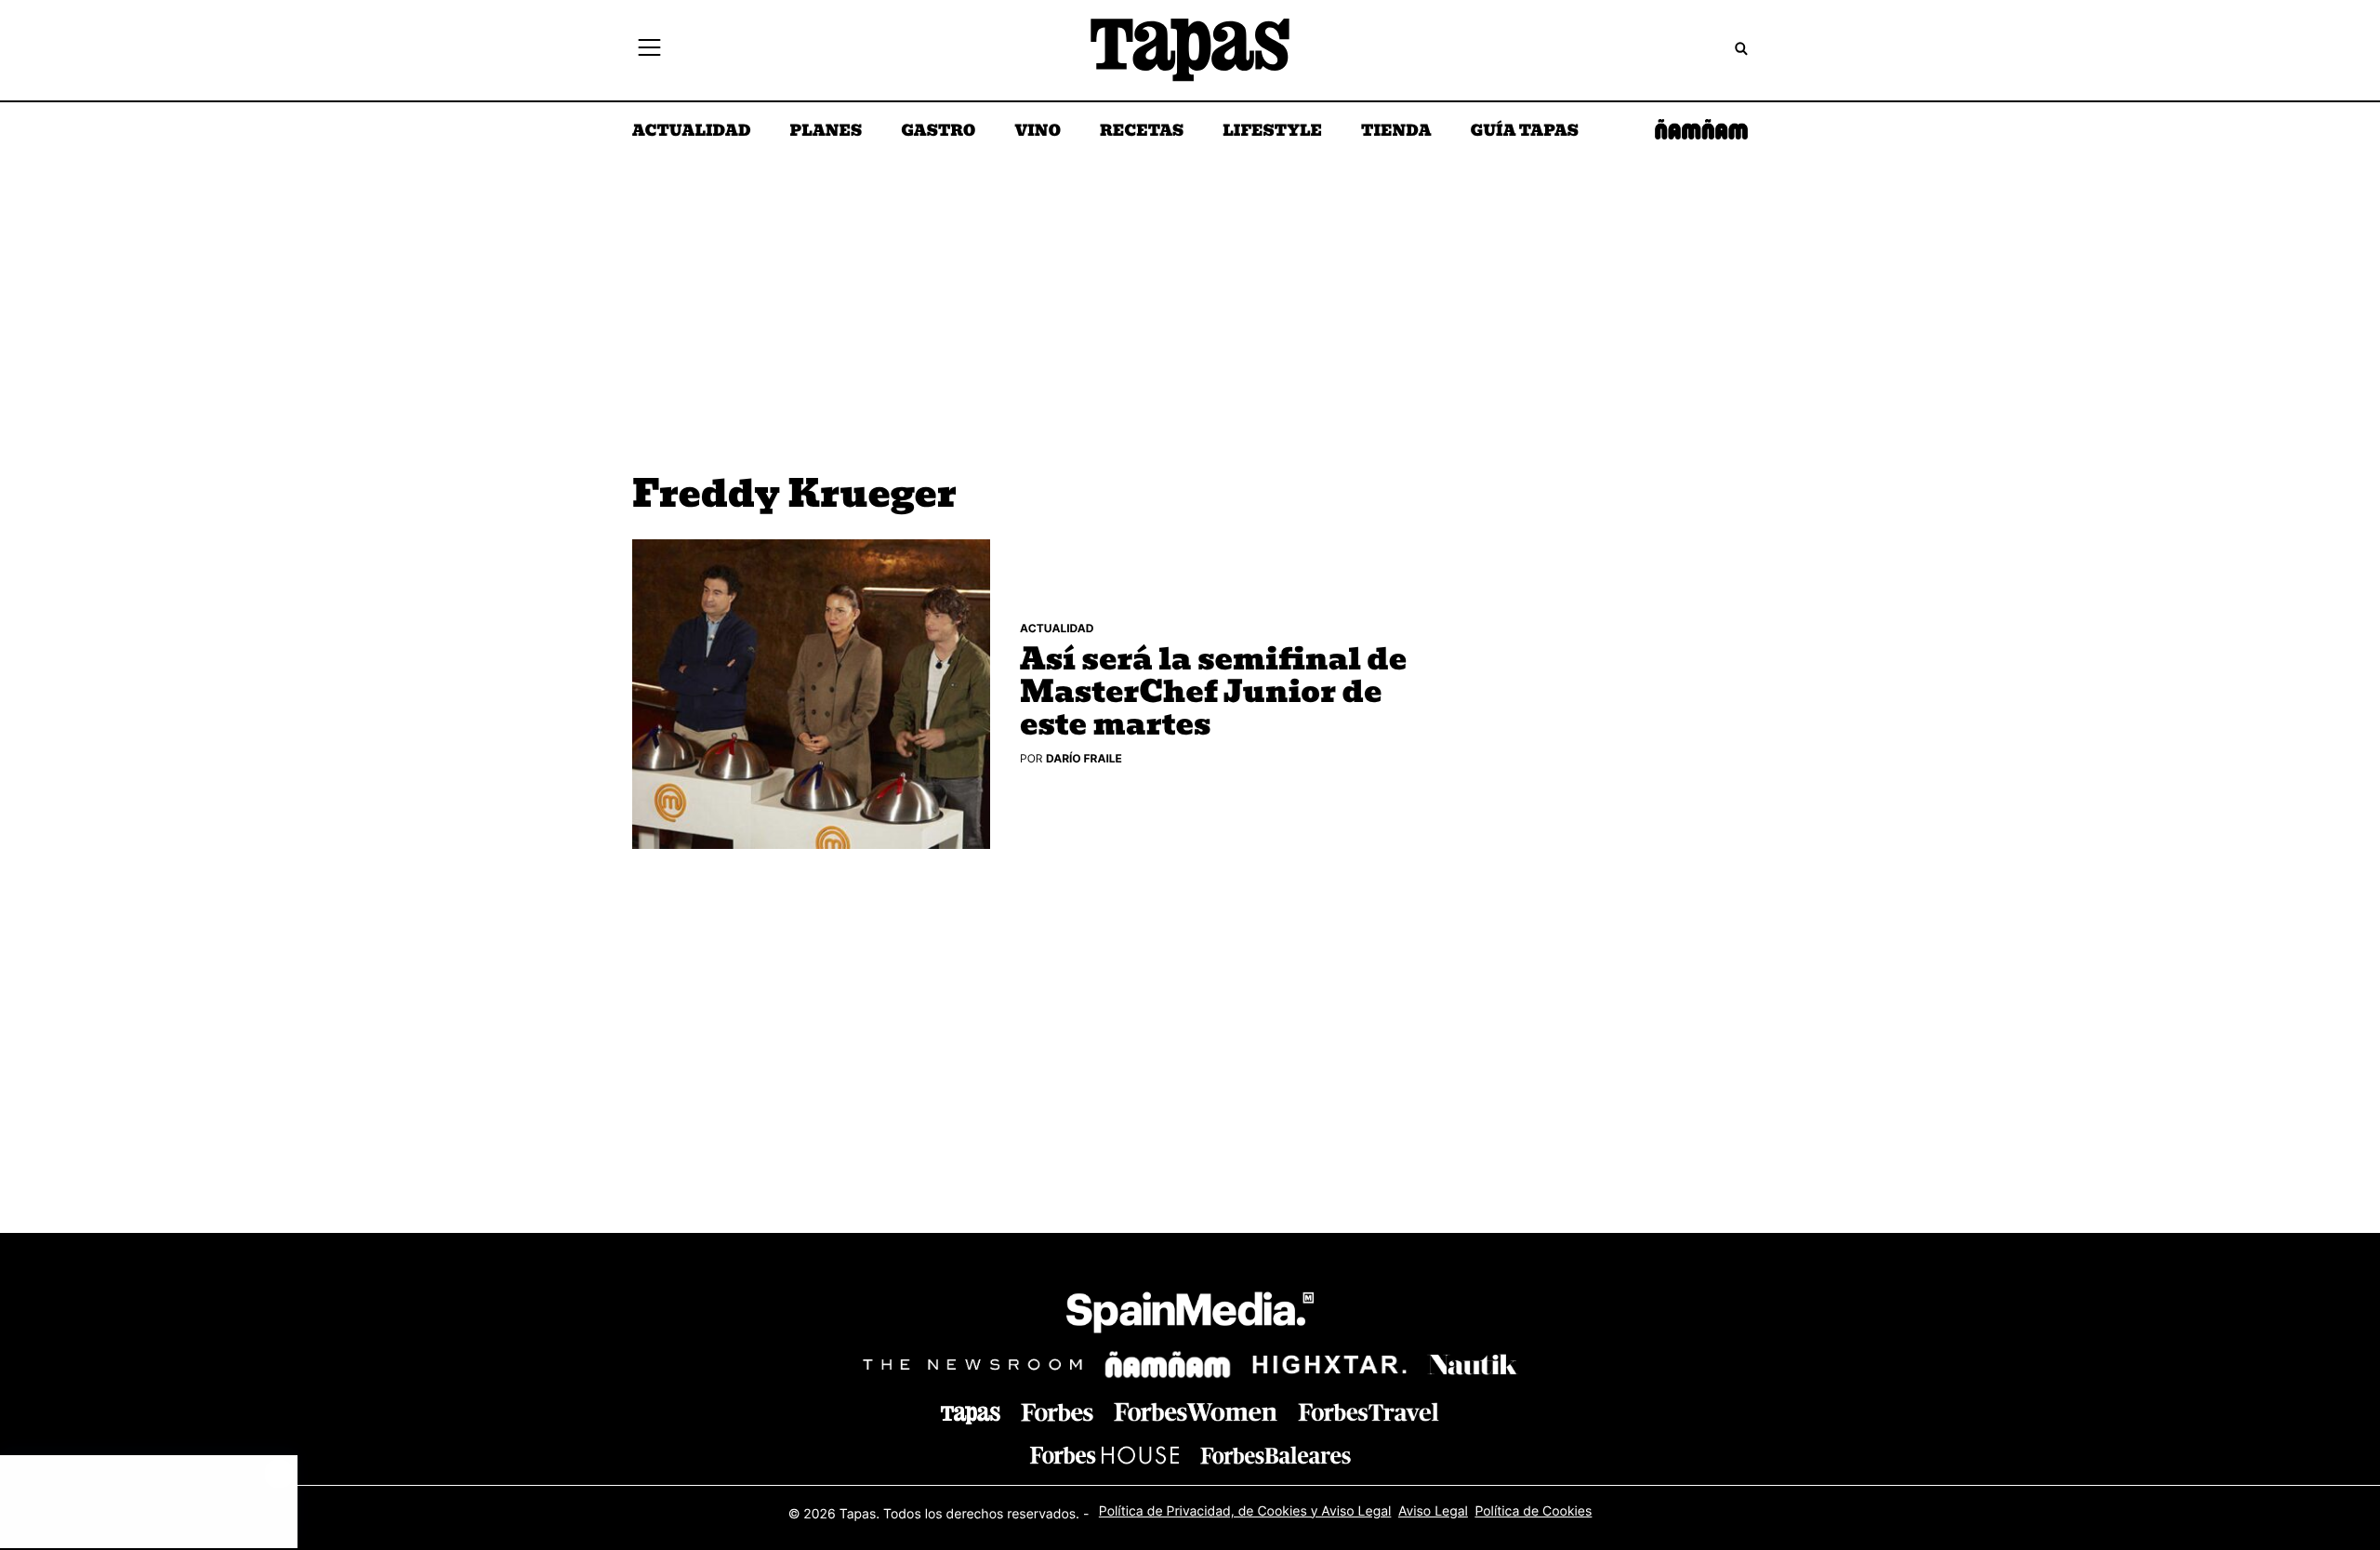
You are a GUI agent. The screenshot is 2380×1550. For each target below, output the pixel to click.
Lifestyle (1272, 132)
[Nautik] (1473, 1365)
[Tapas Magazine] (971, 1415)
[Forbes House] (1104, 1455)
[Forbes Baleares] (1276, 1455)
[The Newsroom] (972, 1365)
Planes (826, 132)
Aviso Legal (1433, 1511)
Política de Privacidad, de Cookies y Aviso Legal (1245, 1511)
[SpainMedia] (1190, 1315)
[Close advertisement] (279, 1474)
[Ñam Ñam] (1168, 1365)
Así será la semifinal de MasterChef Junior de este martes (1213, 694)
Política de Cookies (1533, 1511)
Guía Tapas (1524, 132)
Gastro (938, 132)
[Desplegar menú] (649, 50)
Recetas (1142, 132)
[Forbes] (1057, 1413)
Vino (1038, 132)
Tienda (1396, 132)
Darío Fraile (1084, 758)
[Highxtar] (1329, 1365)
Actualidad (692, 132)
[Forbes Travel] (1196, 1412)
